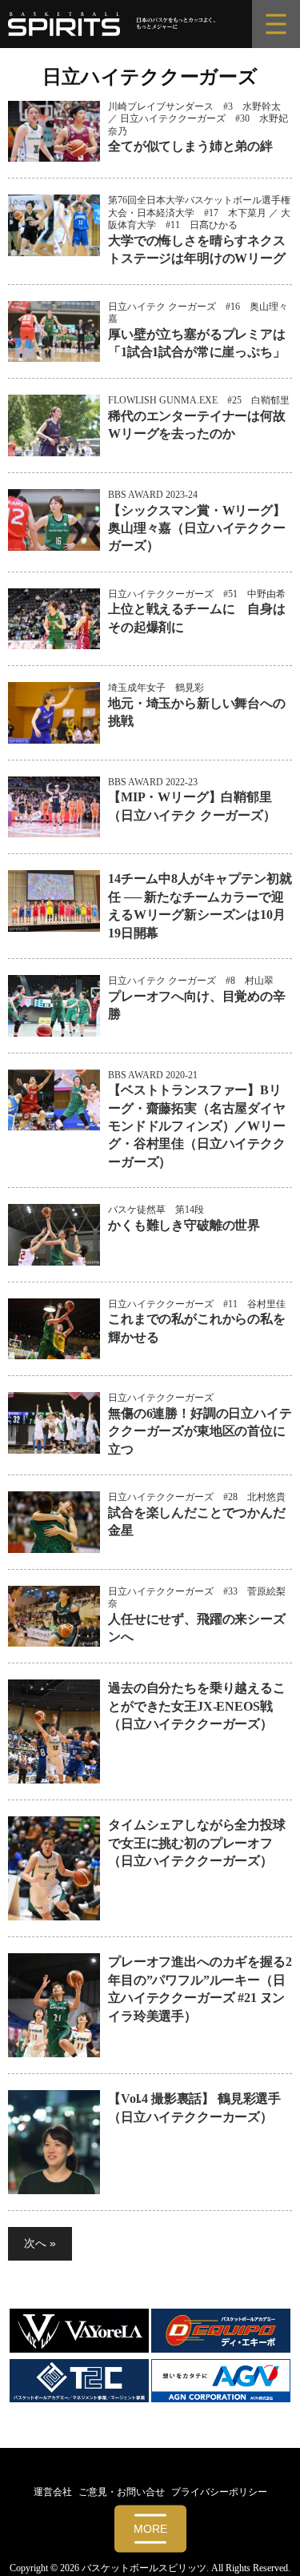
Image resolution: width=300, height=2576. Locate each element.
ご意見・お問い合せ (122, 2492)
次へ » (40, 2243)
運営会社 (53, 2492)
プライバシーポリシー (219, 2492)
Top (282, 2554)
